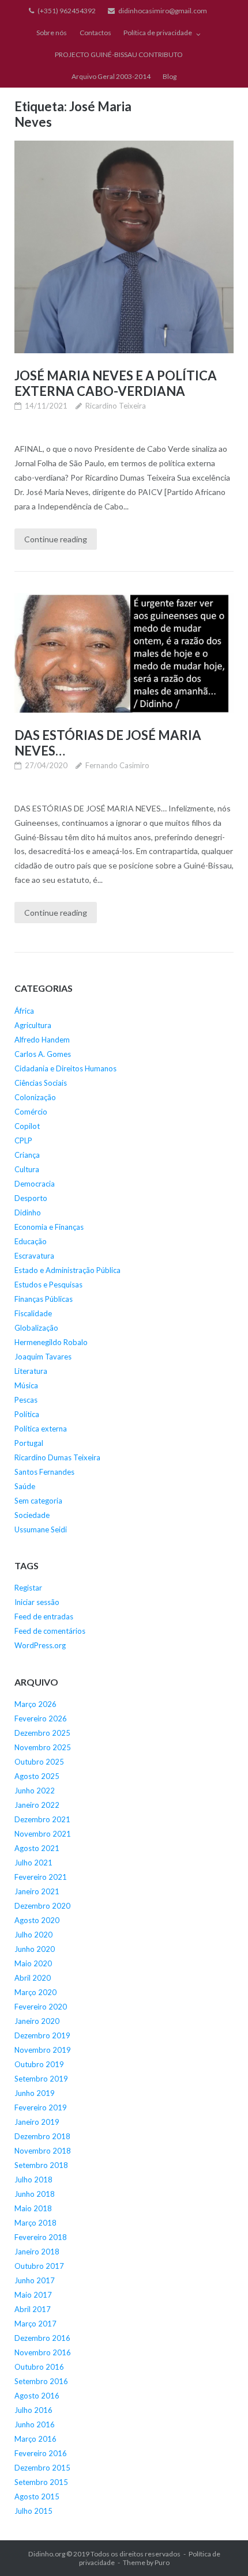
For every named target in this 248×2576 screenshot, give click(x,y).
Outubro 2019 (39, 2064)
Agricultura (33, 1025)
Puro (162, 2562)
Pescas (26, 1400)
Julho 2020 (33, 1935)
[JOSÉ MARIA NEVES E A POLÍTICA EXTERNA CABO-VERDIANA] (124, 247)
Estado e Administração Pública (67, 1270)
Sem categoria (38, 1501)
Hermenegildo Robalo (51, 1342)
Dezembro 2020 (42, 1906)
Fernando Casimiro (117, 765)
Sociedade (32, 1515)
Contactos (95, 33)
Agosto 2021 (37, 1848)
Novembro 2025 (43, 1747)
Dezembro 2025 (42, 1733)
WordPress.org (40, 1645)
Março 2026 (35, 1704)
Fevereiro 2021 (41, 1877)
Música (26, 1385)
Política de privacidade (158, 33)
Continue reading (56, 539)
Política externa (41, 1429)
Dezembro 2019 (42, 2035)
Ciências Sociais (41, 1083)
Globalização (36, 1328)
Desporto (31, 1198)
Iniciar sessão (37, 1602)
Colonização (35, 1097)
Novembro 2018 (43, 2151)
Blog (170, 76)
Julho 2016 (33, 2410)
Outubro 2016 (39, 2367)
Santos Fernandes (44, 1472)
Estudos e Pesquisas (48, 1285)
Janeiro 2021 (37, 1891)
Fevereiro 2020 (41, 2007)
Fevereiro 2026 (41, 1718)
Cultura (27, 1169)
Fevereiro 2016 (41, 2453)
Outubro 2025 (39, 1762)
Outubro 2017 (39, 2266)
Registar (28, 1588)
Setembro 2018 (41, 2165)
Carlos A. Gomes (43, 1054)
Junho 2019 (35, 2093)
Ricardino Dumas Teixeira (57, 1457)
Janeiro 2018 (37, 2252)
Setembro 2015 (41, 2482)
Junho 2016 (35, 2424)
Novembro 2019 (43, 2050)
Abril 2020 (33, 1978)
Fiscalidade (33, 1313)
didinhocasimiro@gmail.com (163, 11)
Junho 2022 (35, 1791)
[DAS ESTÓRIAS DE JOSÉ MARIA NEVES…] (124, 653)
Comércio (31, 1112)
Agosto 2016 (37, 2396)
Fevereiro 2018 (41, 2237)
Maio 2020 (33, 1963)
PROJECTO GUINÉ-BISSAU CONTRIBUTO (119, 54)
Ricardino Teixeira (116, 406)
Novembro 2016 (43, 2352)
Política (27, 1414)
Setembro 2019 (41, 2079)
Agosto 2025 (37, 1776)
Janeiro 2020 (37, 2021)
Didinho (28, 1213)
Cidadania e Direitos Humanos (65, 1068)
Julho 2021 (33, 1863)
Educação (31, 1241)
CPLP (23, 1140)
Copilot (27, 1126)
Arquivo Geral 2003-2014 (111, 76)
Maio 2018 (33, 2208)
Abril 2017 (33, 2309)
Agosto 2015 (37, 2496)
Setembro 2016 (41, 2381)
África (24, 1011)
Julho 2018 (33, 2180)
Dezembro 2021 (42, 1819)
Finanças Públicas (44, 1299)
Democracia (35, 1184)
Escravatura (34, 1256)
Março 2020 (35, 1992)
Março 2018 (35, 2223)
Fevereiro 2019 (41, 2107)
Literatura (31, 1371)
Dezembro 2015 (42, 2468)
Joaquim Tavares (43, 1357)
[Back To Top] (219, 2548)
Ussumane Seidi (41, 1529)
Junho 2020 (35, 1949)
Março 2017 (35, 2324)
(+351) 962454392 (67, 11)
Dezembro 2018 (42, 2136)
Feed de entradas (44, 1616)
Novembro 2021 (43, 1834)
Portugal (29, 1443)
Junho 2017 (35, 2280)
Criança (27, 1155)
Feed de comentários (50, 1631)
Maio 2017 (33, 2295)
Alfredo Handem (42, 1040)
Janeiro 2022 (37, 1805)
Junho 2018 (35, 2194)
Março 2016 (35, 2439)
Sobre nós (52, 33)
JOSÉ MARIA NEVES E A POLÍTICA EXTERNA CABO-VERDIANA (116, 383)
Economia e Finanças (49, 1227)
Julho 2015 (33, 2511)
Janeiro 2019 (37, 2122)
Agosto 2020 (37, 1920)
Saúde (25, 1486)
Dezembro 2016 (42, 2338)
